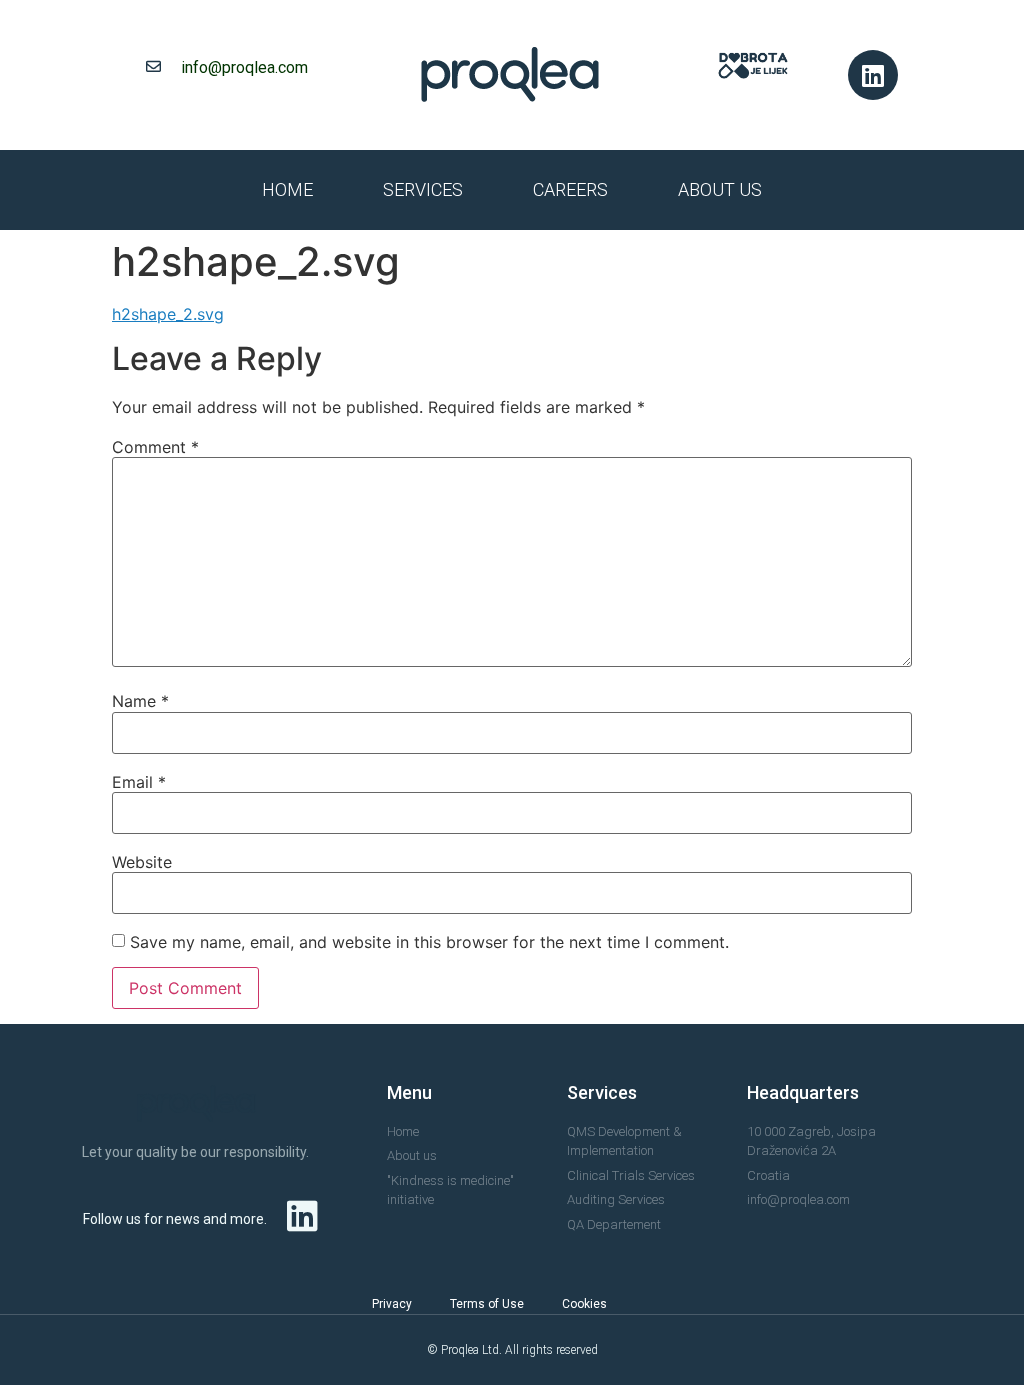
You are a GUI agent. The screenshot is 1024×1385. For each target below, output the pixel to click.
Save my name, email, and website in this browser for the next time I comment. (429, 942)
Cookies (584, 1304)
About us (720, 189)
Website (142, 862)
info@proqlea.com (244, 67)
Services (423, 189)
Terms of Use (487, 1304)
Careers (570, 189)
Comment (155, 447)
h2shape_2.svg (168, 314)
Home (287, 189)
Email (139, 782)
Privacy (392, 1304)
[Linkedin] (873, 75)
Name (140, 701)
